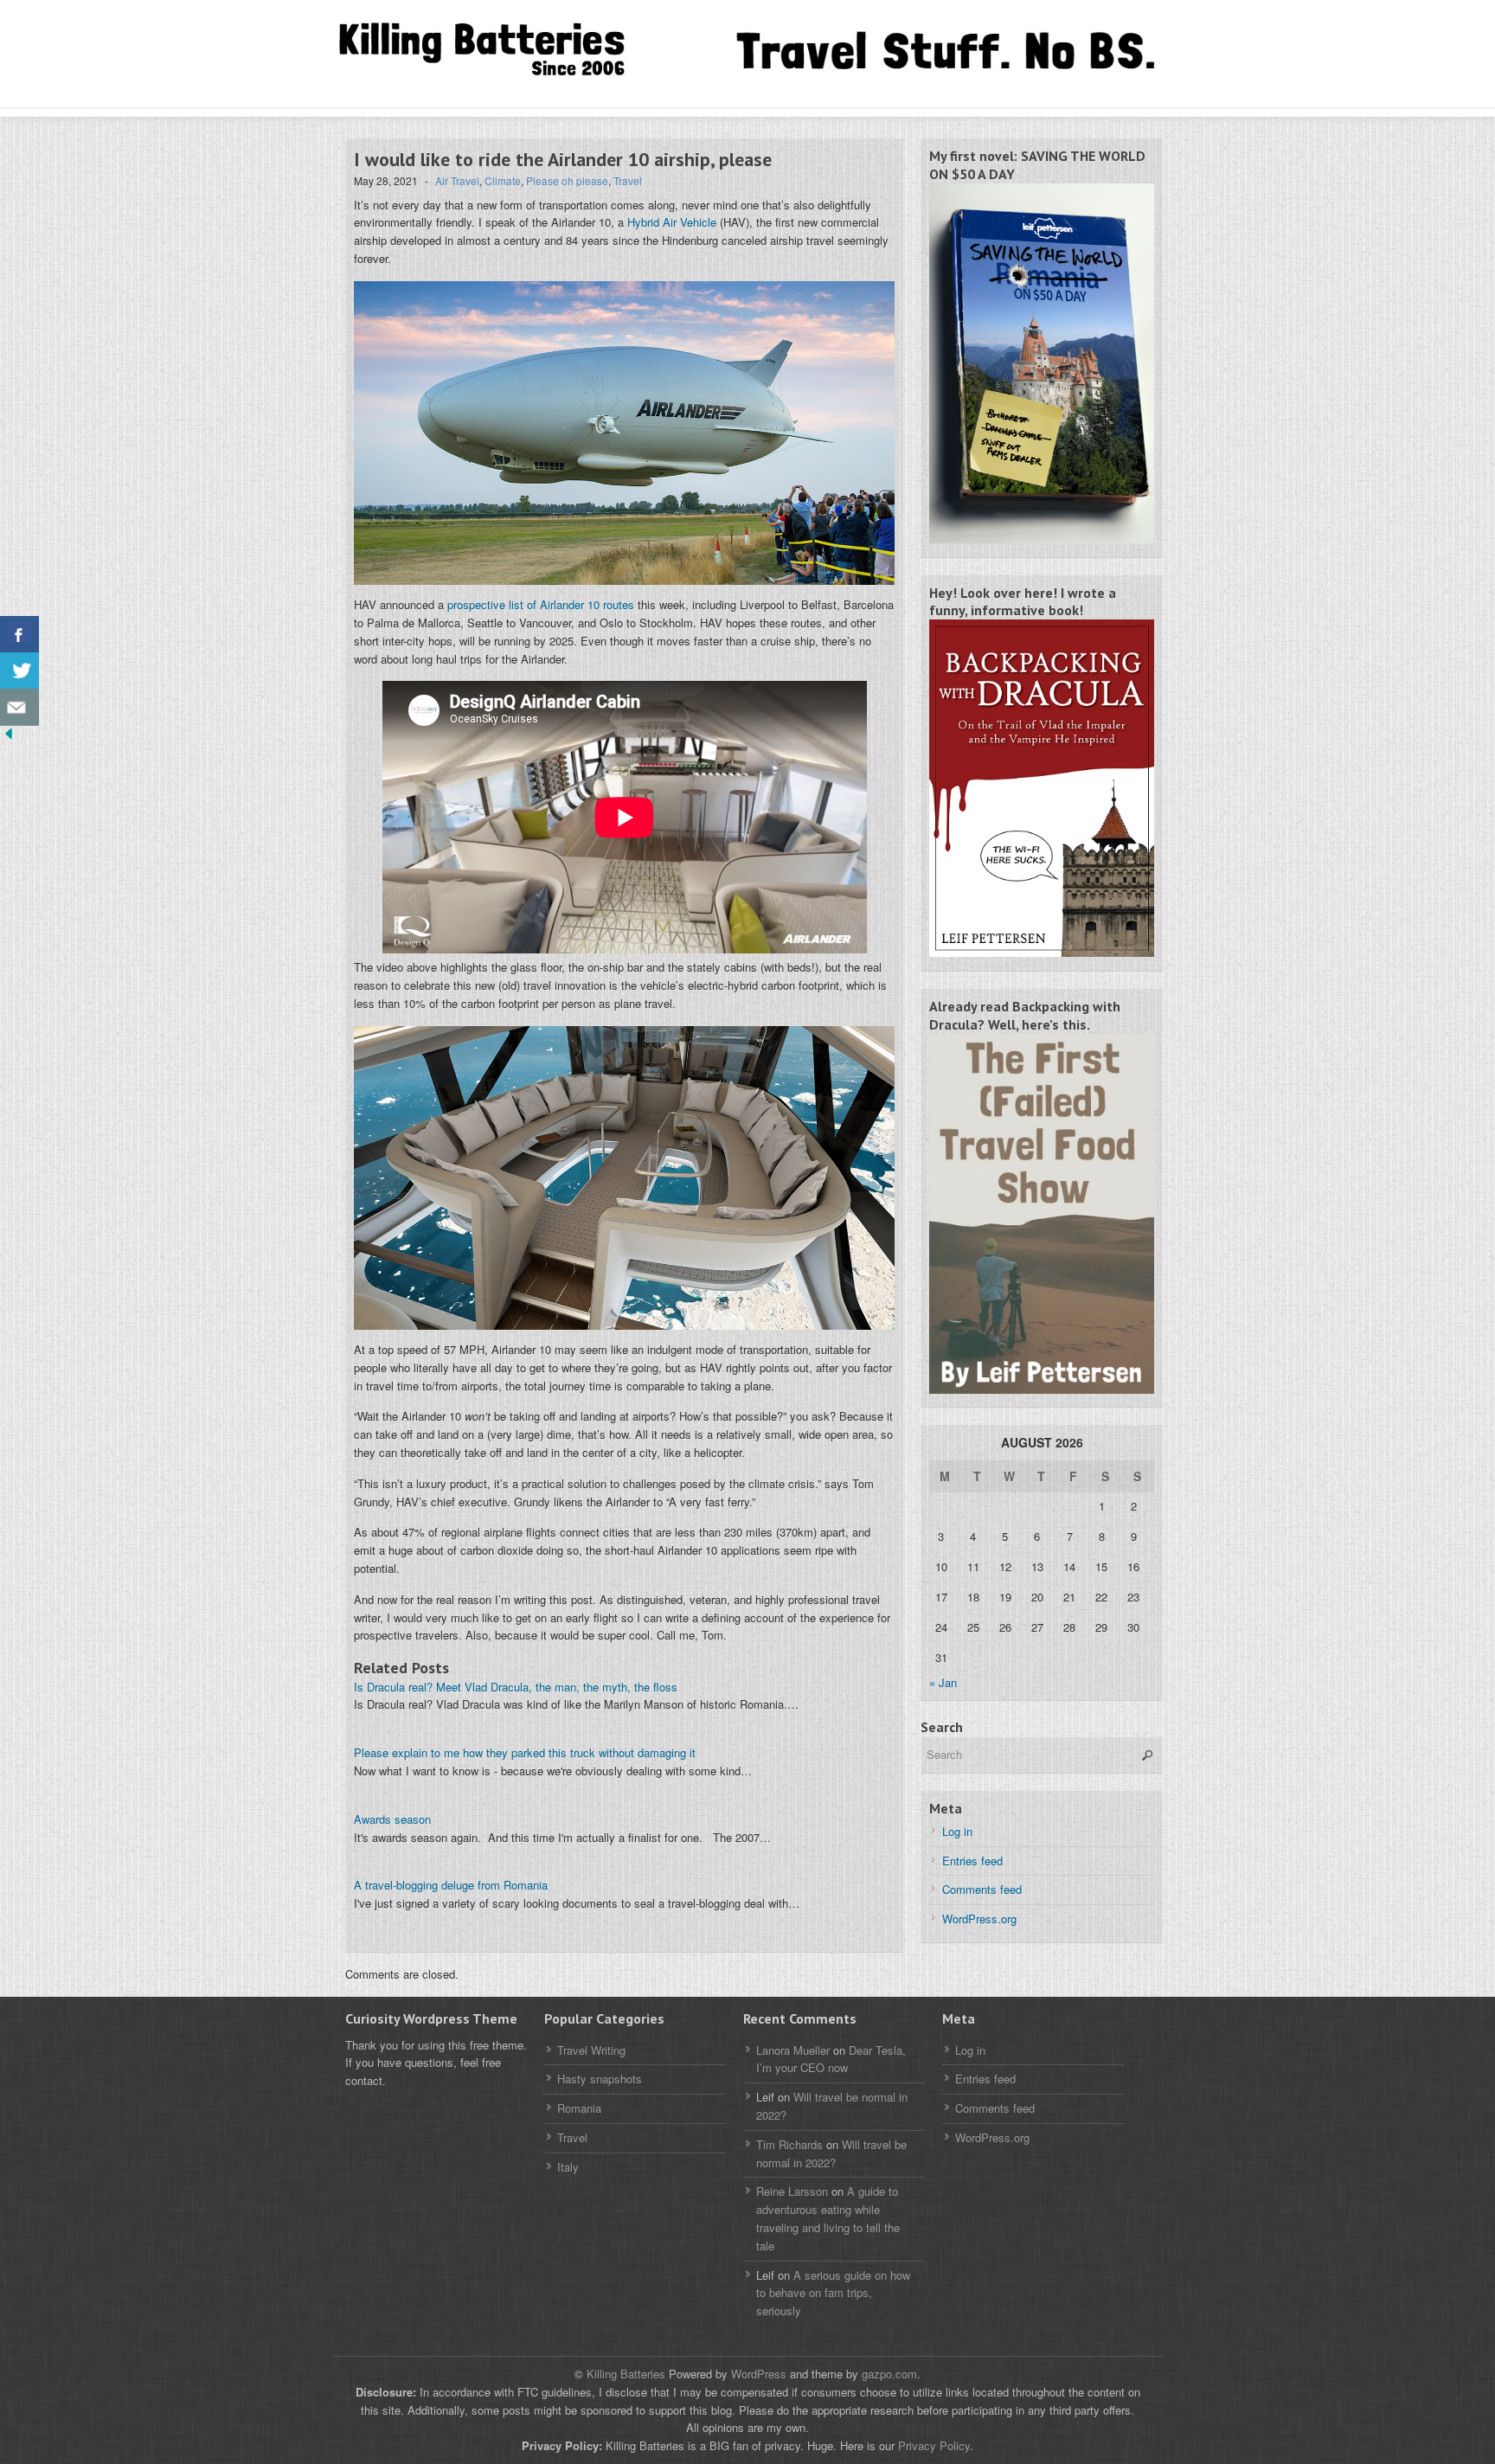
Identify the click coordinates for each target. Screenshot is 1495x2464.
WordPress (759, 2374)
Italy (568, 2167)
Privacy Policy (934, 2445)
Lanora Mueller (793, 2050)
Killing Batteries (624, 2374)
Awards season (392, 1819)
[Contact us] (19, 707)
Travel (628, 180)
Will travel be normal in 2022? (831, 2153)
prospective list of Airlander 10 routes (541, 604)
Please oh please (567, 180)
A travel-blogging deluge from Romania (451, 1885)
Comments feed (982, 1889)
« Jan (943, 1682)
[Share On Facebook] (19, 635)
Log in (957, 1831)
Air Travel (457, 180)
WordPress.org (979, 1919)
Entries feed (972, 1861)
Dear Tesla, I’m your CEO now (831, 2059)
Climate (503, 180)
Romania (579, 2108)
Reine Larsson (792, 2191)
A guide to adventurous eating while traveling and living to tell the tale (828, 2218)
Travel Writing (591, 2050)
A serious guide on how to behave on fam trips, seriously (833, 2293)
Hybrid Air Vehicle (672, 222)
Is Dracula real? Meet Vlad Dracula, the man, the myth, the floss (516, 1687)
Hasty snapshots (600, 2079)
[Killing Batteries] (505, 51)
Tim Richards (789, 2144)
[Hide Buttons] (9, 738)
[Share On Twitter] (19, 671)
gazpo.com (889, 2374)
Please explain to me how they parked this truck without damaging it (525, 1752)
